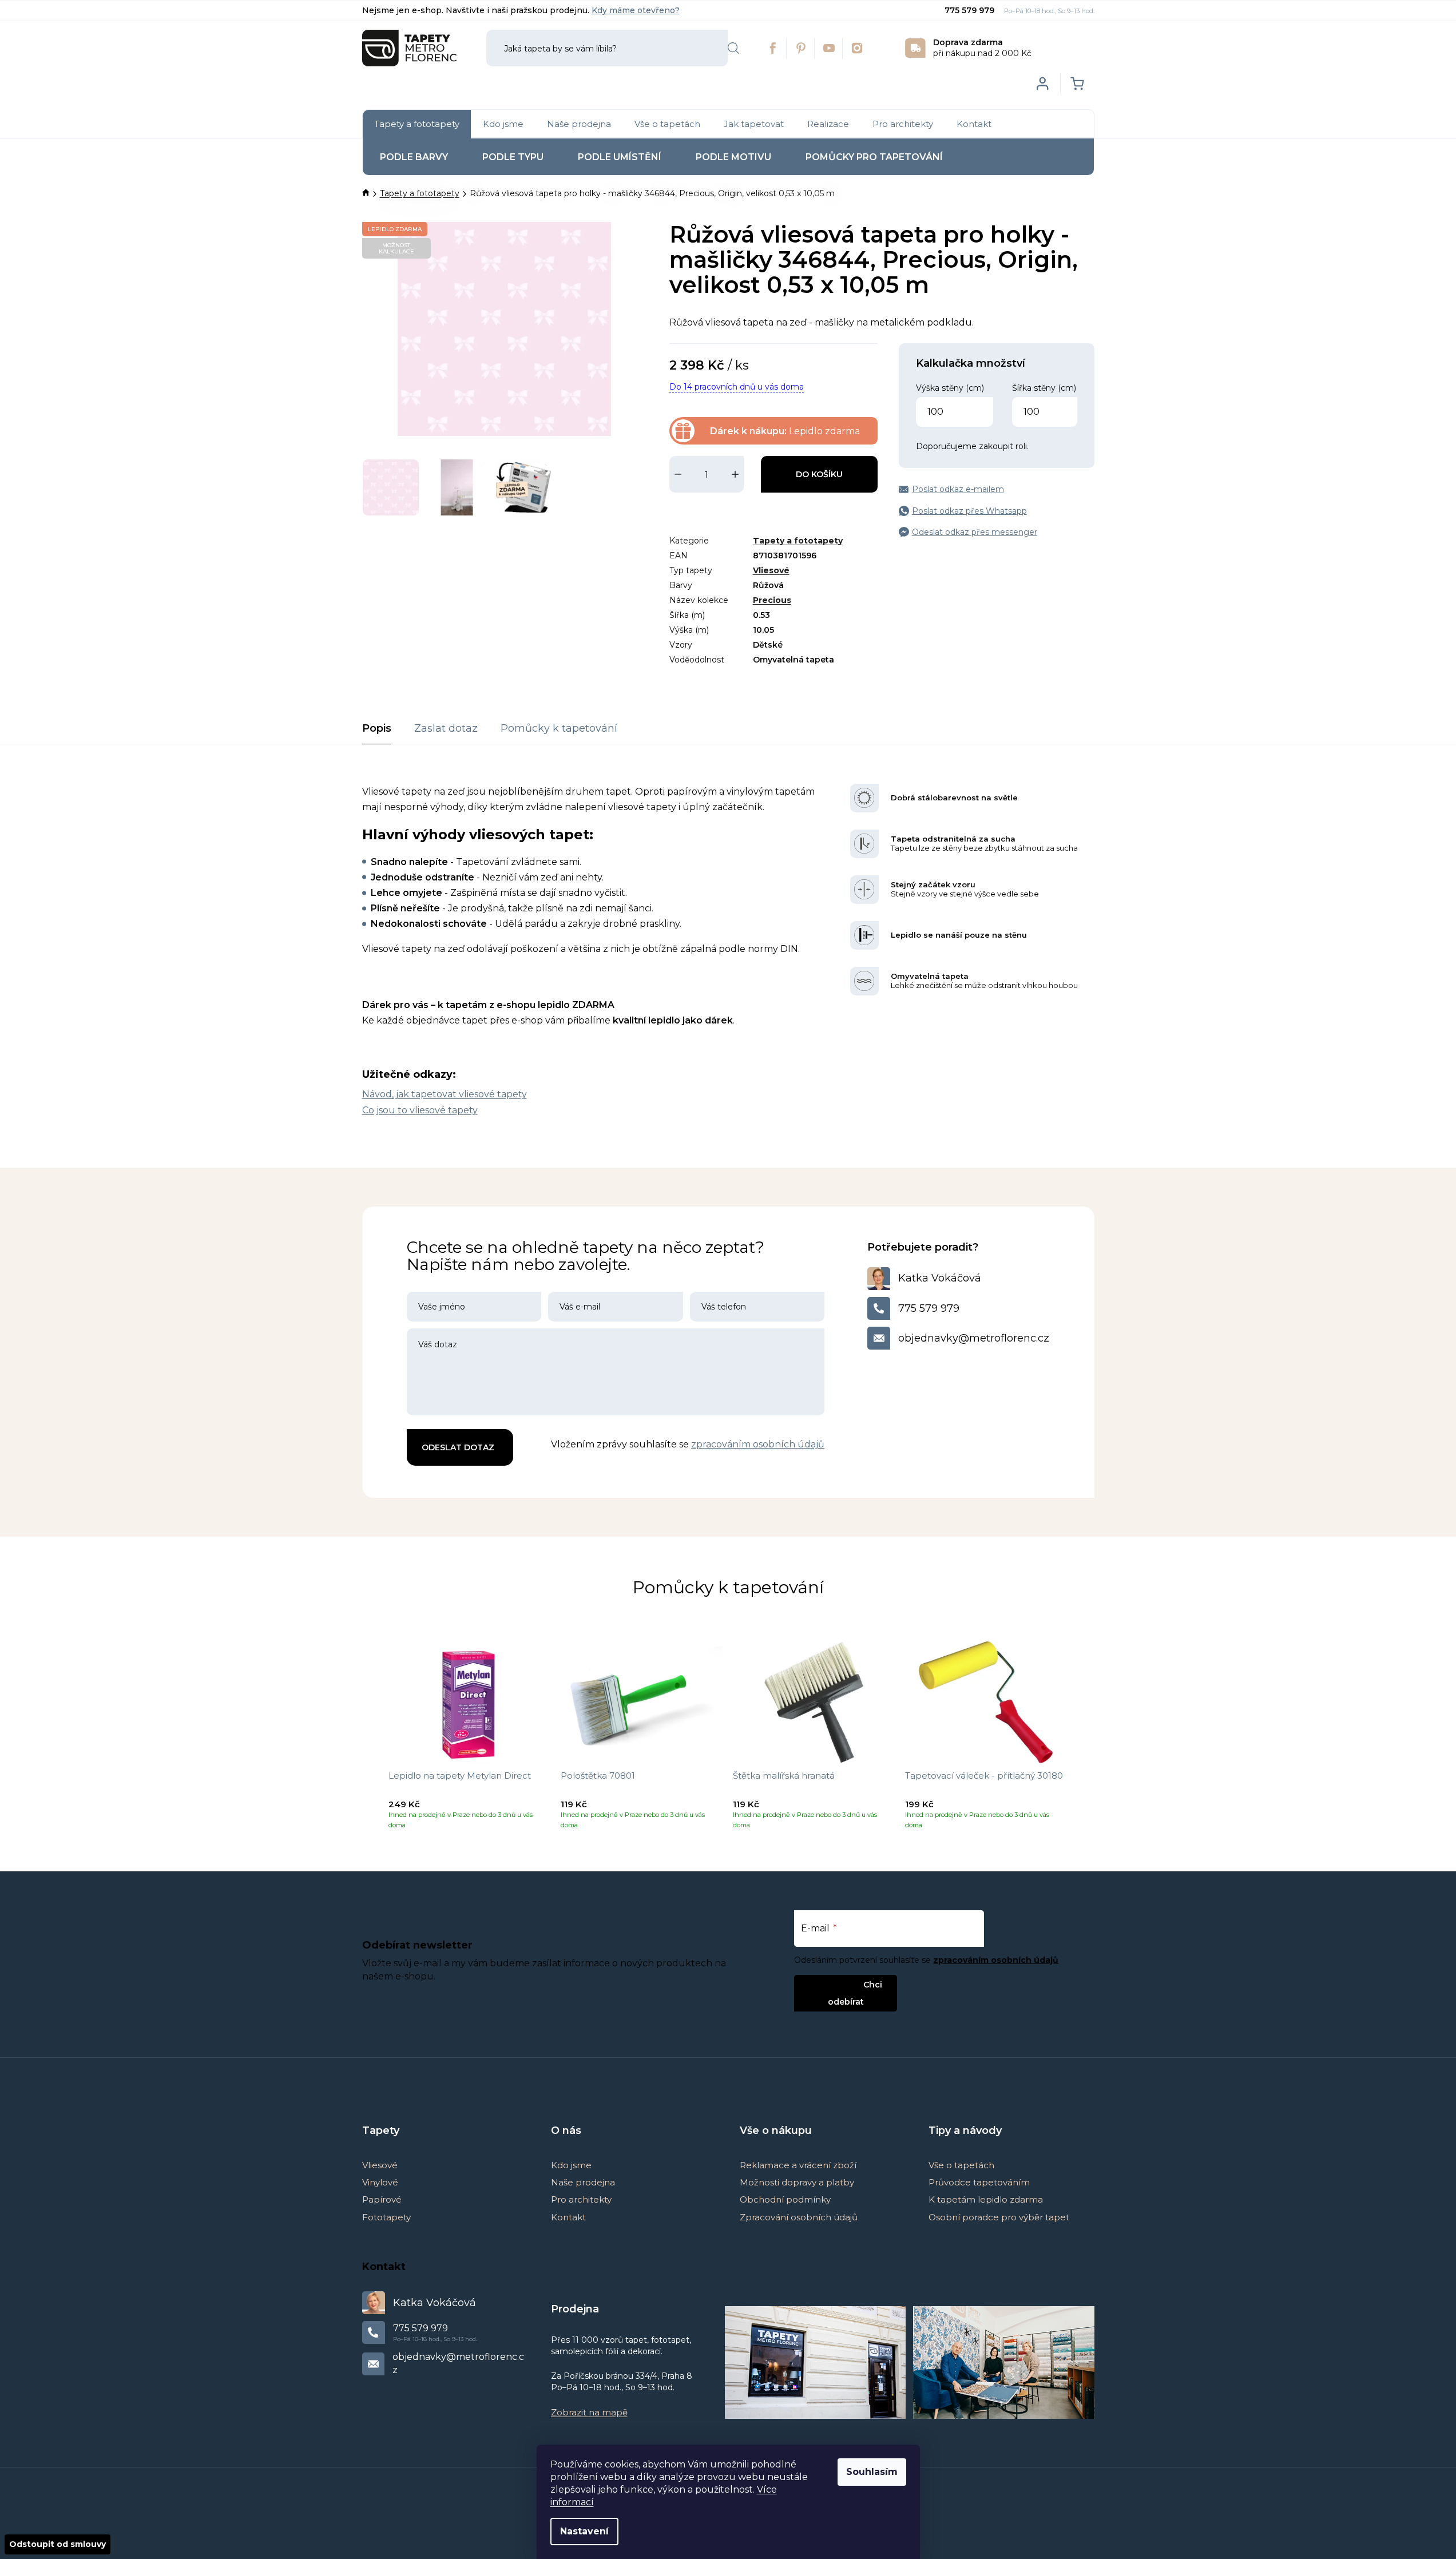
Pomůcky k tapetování (559, 728)
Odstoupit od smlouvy (57, 2544)
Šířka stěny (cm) (1044, 388)
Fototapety (386, 2217)
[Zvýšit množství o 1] (735, 474)
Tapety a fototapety (798, 541)
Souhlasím (872, 2472)
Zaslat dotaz (446, 728)
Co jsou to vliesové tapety (420, 1110)
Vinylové (380, 2182)
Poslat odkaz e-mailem (958, 489)
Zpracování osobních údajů (799, 2217)
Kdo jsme (571, 2165)
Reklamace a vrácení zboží (798, 2165)
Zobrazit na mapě (589, 2412)
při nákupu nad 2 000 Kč (982, 48)
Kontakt (568, 2217)
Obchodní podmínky (785, 2199)
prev (371, 1740)
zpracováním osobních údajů (758, 1444)
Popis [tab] (377, 728)
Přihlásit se (836, 1984)
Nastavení (584, 2531)
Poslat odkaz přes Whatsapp (969, 511)
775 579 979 (971, 10)
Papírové (382, 2199)
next (1085, 1740)
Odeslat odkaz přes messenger (975, 532)
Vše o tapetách (961, 2165)
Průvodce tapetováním (979, 2182)
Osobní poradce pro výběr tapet (999, 2217)
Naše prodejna (583, 2182)
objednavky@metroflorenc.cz (974, 1338)
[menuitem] (417, 124)
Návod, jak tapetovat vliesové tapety (445, 1094)
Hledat (733, 48)
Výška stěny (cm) (950, 388)
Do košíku (819, 474)
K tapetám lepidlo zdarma (986, 2199)
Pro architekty (581, 2199)
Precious (772, 600)
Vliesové (771, 570)
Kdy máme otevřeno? (636, 10)
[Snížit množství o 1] (678, 474)
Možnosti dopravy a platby (797, 2182)
